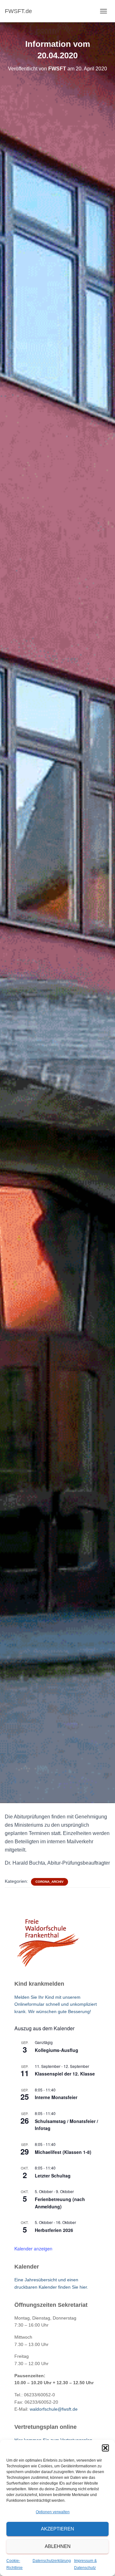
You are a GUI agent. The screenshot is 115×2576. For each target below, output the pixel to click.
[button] (105, 2448)
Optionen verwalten (53, 2512)
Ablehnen (58, 2546)
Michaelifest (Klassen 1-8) (63, 2152)
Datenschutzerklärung (52, 2561)
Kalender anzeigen (33, 2249)
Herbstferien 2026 (54, 2230)
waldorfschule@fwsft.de (54, 2409)
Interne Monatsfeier (56, 2097)
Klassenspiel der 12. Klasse (65, 2074)
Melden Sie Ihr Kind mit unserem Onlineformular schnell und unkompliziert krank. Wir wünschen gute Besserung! (56, 2004)
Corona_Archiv (50, 1882)
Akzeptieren (57, 2529)
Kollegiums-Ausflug (57, 2050)
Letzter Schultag (53, 2176)
